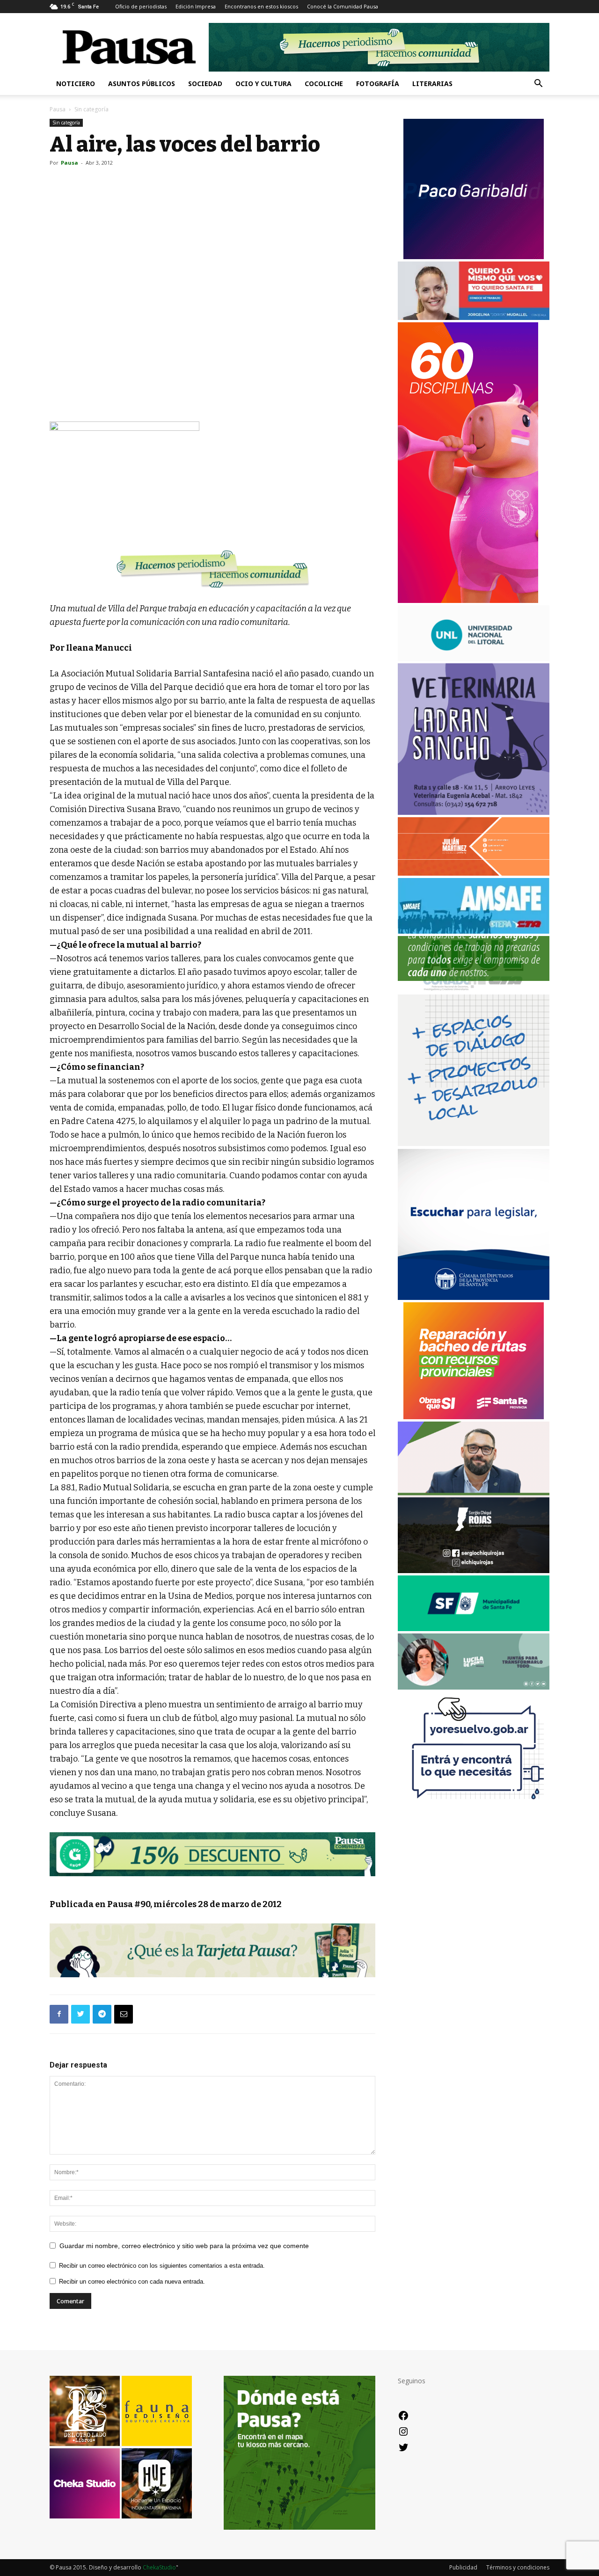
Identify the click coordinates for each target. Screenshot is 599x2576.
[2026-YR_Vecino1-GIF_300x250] (474, 1806)
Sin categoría (66, 123)
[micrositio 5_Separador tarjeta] (212, 1950)
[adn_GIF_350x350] (474, 1143)
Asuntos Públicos (142, 83)
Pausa (58, 109)
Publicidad (463, 2567)
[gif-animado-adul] (474, 990)
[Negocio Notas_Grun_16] (212, 1883)
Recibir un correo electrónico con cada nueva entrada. (132, 2282)
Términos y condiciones (518, 2567)
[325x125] (474, 317)
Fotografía (378, 83)
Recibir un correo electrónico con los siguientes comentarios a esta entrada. (162, 2266)
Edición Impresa (196, 6)
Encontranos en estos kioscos (261, 6)
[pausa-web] (474, 873)
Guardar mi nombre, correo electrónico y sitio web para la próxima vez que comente (184, 2246)
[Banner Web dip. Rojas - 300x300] (474, 1571)
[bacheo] (474, 1417)
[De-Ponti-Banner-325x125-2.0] (474, 1687)
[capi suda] (468, 600)
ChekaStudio (159, 2567)
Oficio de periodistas (141, 6)
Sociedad (205, 83)
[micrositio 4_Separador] (212, 569)
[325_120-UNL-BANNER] (474, 658)
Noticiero (76, 83)
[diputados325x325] (474, 1297)
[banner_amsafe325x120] (474, 931)
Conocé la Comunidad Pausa (343, 6)
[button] (538, 84)
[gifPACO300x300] (474, 257)
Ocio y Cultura (263, 83)
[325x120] (474, 1629)
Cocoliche (324, 83)
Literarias (432, 83)
